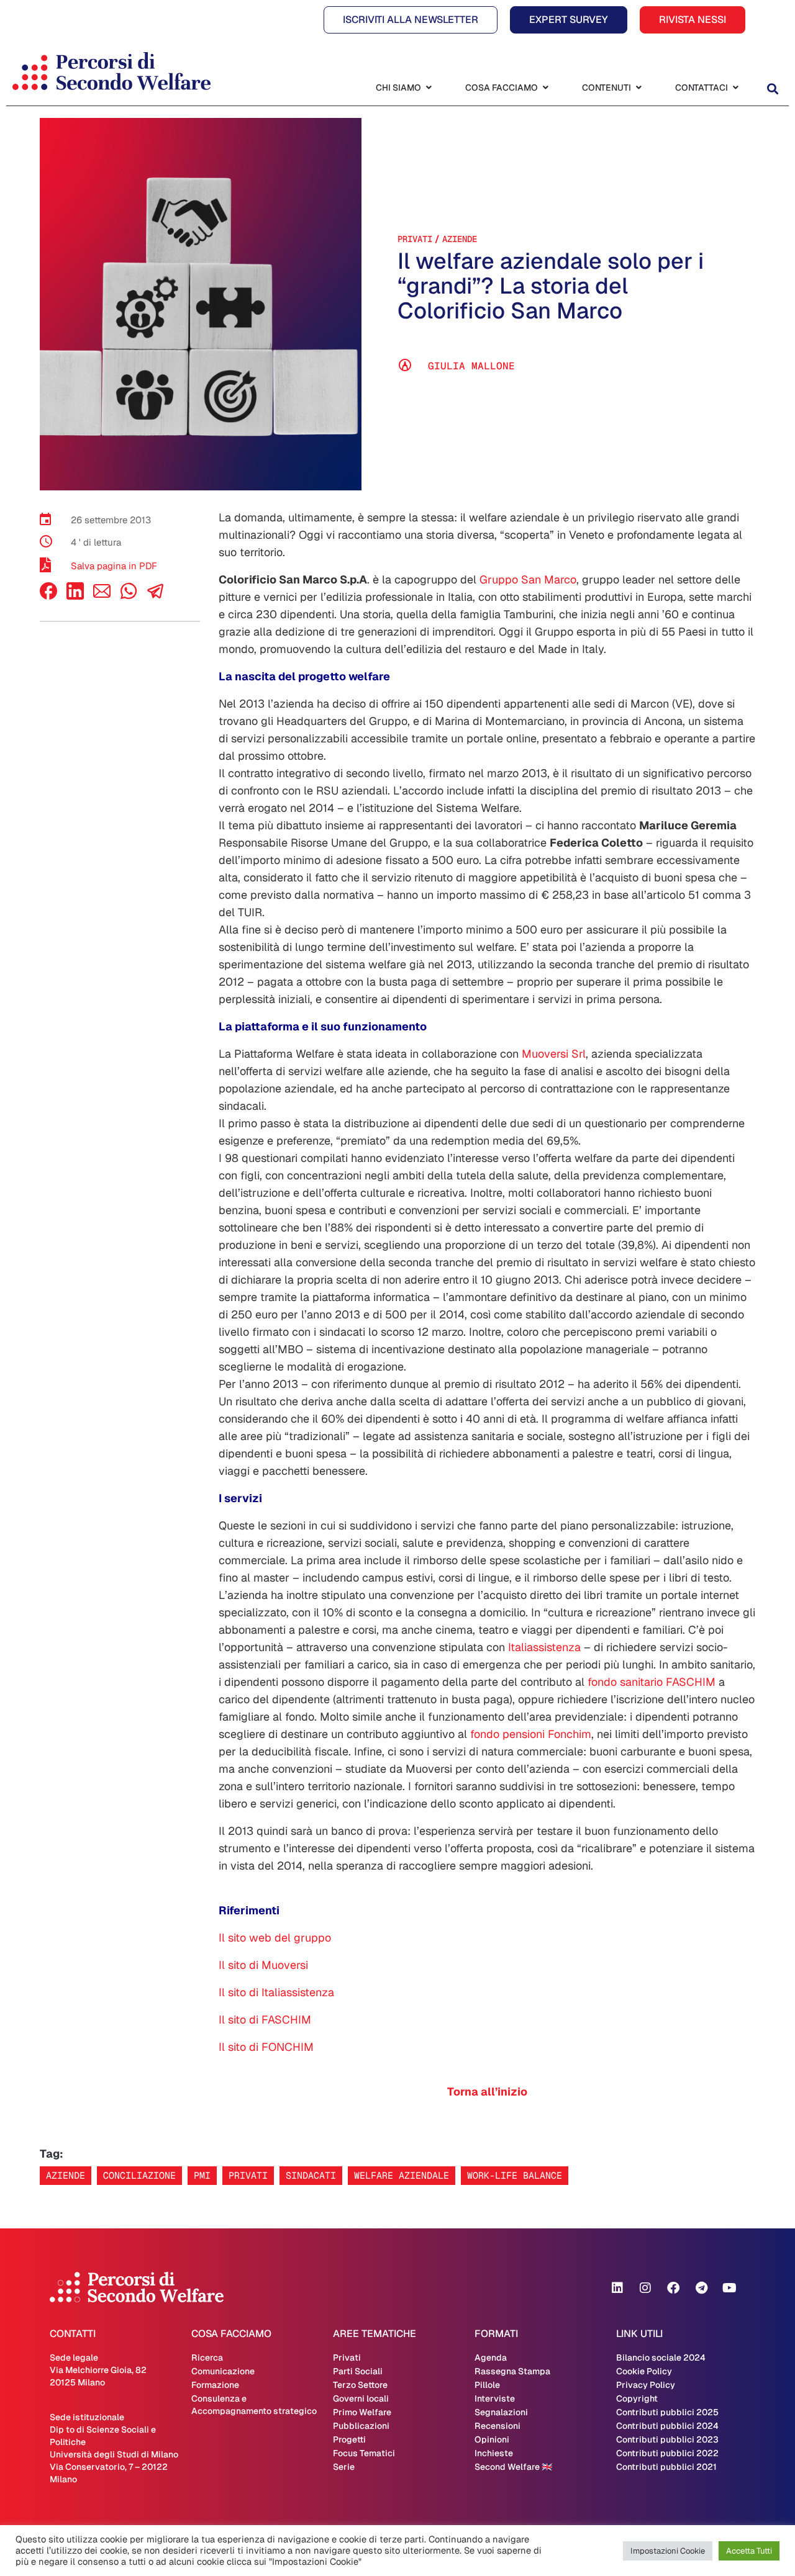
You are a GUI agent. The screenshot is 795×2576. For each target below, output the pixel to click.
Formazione (215, 2385)
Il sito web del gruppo (275, 1938)
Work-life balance (515, 2175)
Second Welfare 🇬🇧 (513, 2467)
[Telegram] (701, 2288)
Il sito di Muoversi (263, 1965)
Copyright (637, 2398)
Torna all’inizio (487, 2092)
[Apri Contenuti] (638, 88)
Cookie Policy (644, 2371)
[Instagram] (645, 2288)
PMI (202, 2175)
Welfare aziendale (402, 2175)
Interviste (495, 2398)
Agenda (491, 2358)
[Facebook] (48, 596)
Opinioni (492, 2439)
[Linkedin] (617, 2288)
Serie (344, 2467)
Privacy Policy (646, 2385)
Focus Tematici (364, 2453)
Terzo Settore (360, 2385)
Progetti (349, 2439)
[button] (772, 89)
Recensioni (497, 2426)
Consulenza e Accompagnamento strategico (254, 2405)
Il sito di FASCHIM (265, 2020)
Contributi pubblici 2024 (667, 2426)
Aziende (460, 239)
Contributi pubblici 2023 (667, 2439)
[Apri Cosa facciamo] (545, 88)
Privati (415, 239)
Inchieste (494, 2453)
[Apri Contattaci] (735, 88)
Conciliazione (139, 2175)
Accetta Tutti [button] (749, 2551)
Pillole (487, 2385)
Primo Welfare (362, 2412)
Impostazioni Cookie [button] (668, 2551)
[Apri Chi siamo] (429, 88)
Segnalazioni (501, 2412)
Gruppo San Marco (528, 579)
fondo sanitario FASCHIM (652, 1682)
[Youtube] (729, 2288)
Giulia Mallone (471, 366)
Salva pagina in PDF (114, 566)
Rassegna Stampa (512, 2371)
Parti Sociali (358, 2371)
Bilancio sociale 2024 (661, 2358)
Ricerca (207, 2358)
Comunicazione (223, 2371)
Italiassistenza (544, 1647)
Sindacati (311, 2175)
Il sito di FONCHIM (266, 2047)
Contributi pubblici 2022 (667, 2453)
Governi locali (361, 2398)
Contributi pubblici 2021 (666, 2467)
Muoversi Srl (554, 1054)
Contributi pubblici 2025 (667, 2412)
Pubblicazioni (361, 2426)
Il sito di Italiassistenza (276, 1992)
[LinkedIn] (75, 596)
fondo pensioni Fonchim (531, 1734)
